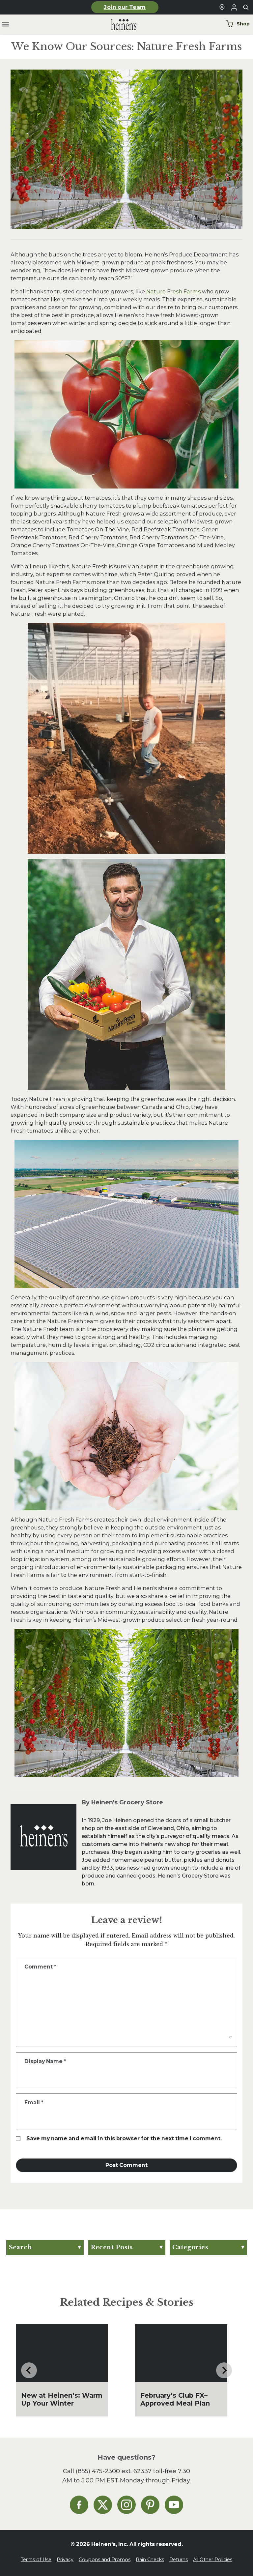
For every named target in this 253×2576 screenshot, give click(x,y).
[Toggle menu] (5, 25)
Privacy (65, 2560)
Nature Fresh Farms (173, 291)
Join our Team (125, 7)
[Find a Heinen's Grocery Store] (222, 7)
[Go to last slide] (29, 2370)
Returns (179, 2560)
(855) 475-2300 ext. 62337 (114, 2471)
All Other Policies (213, 2560)
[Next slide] (224, 2370)
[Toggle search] (246, 7)
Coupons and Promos (105, 2560)
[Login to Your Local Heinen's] (234, 7)
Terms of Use (36, 2560)
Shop (243, 24)
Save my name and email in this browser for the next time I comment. (124, 2138)
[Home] (119, 25)
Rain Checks (150, 2560)
